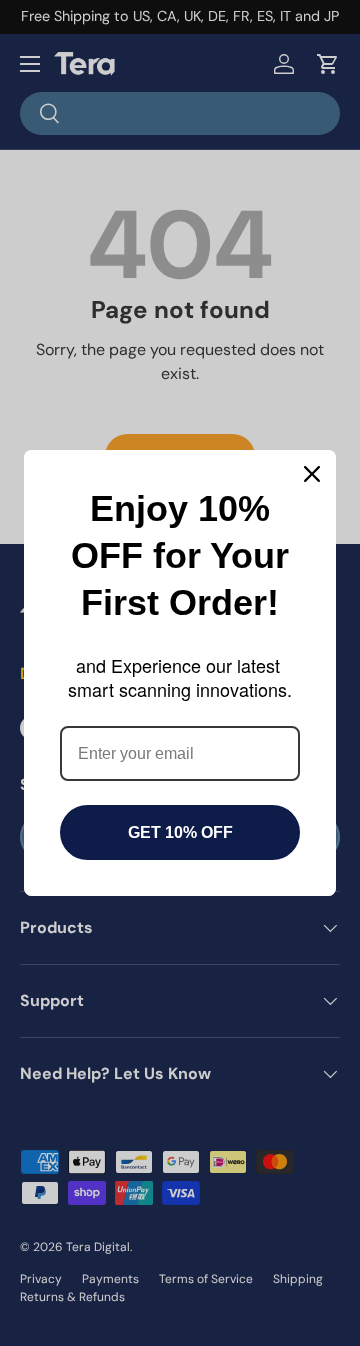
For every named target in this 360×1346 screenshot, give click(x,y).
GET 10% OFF (180, 832)
